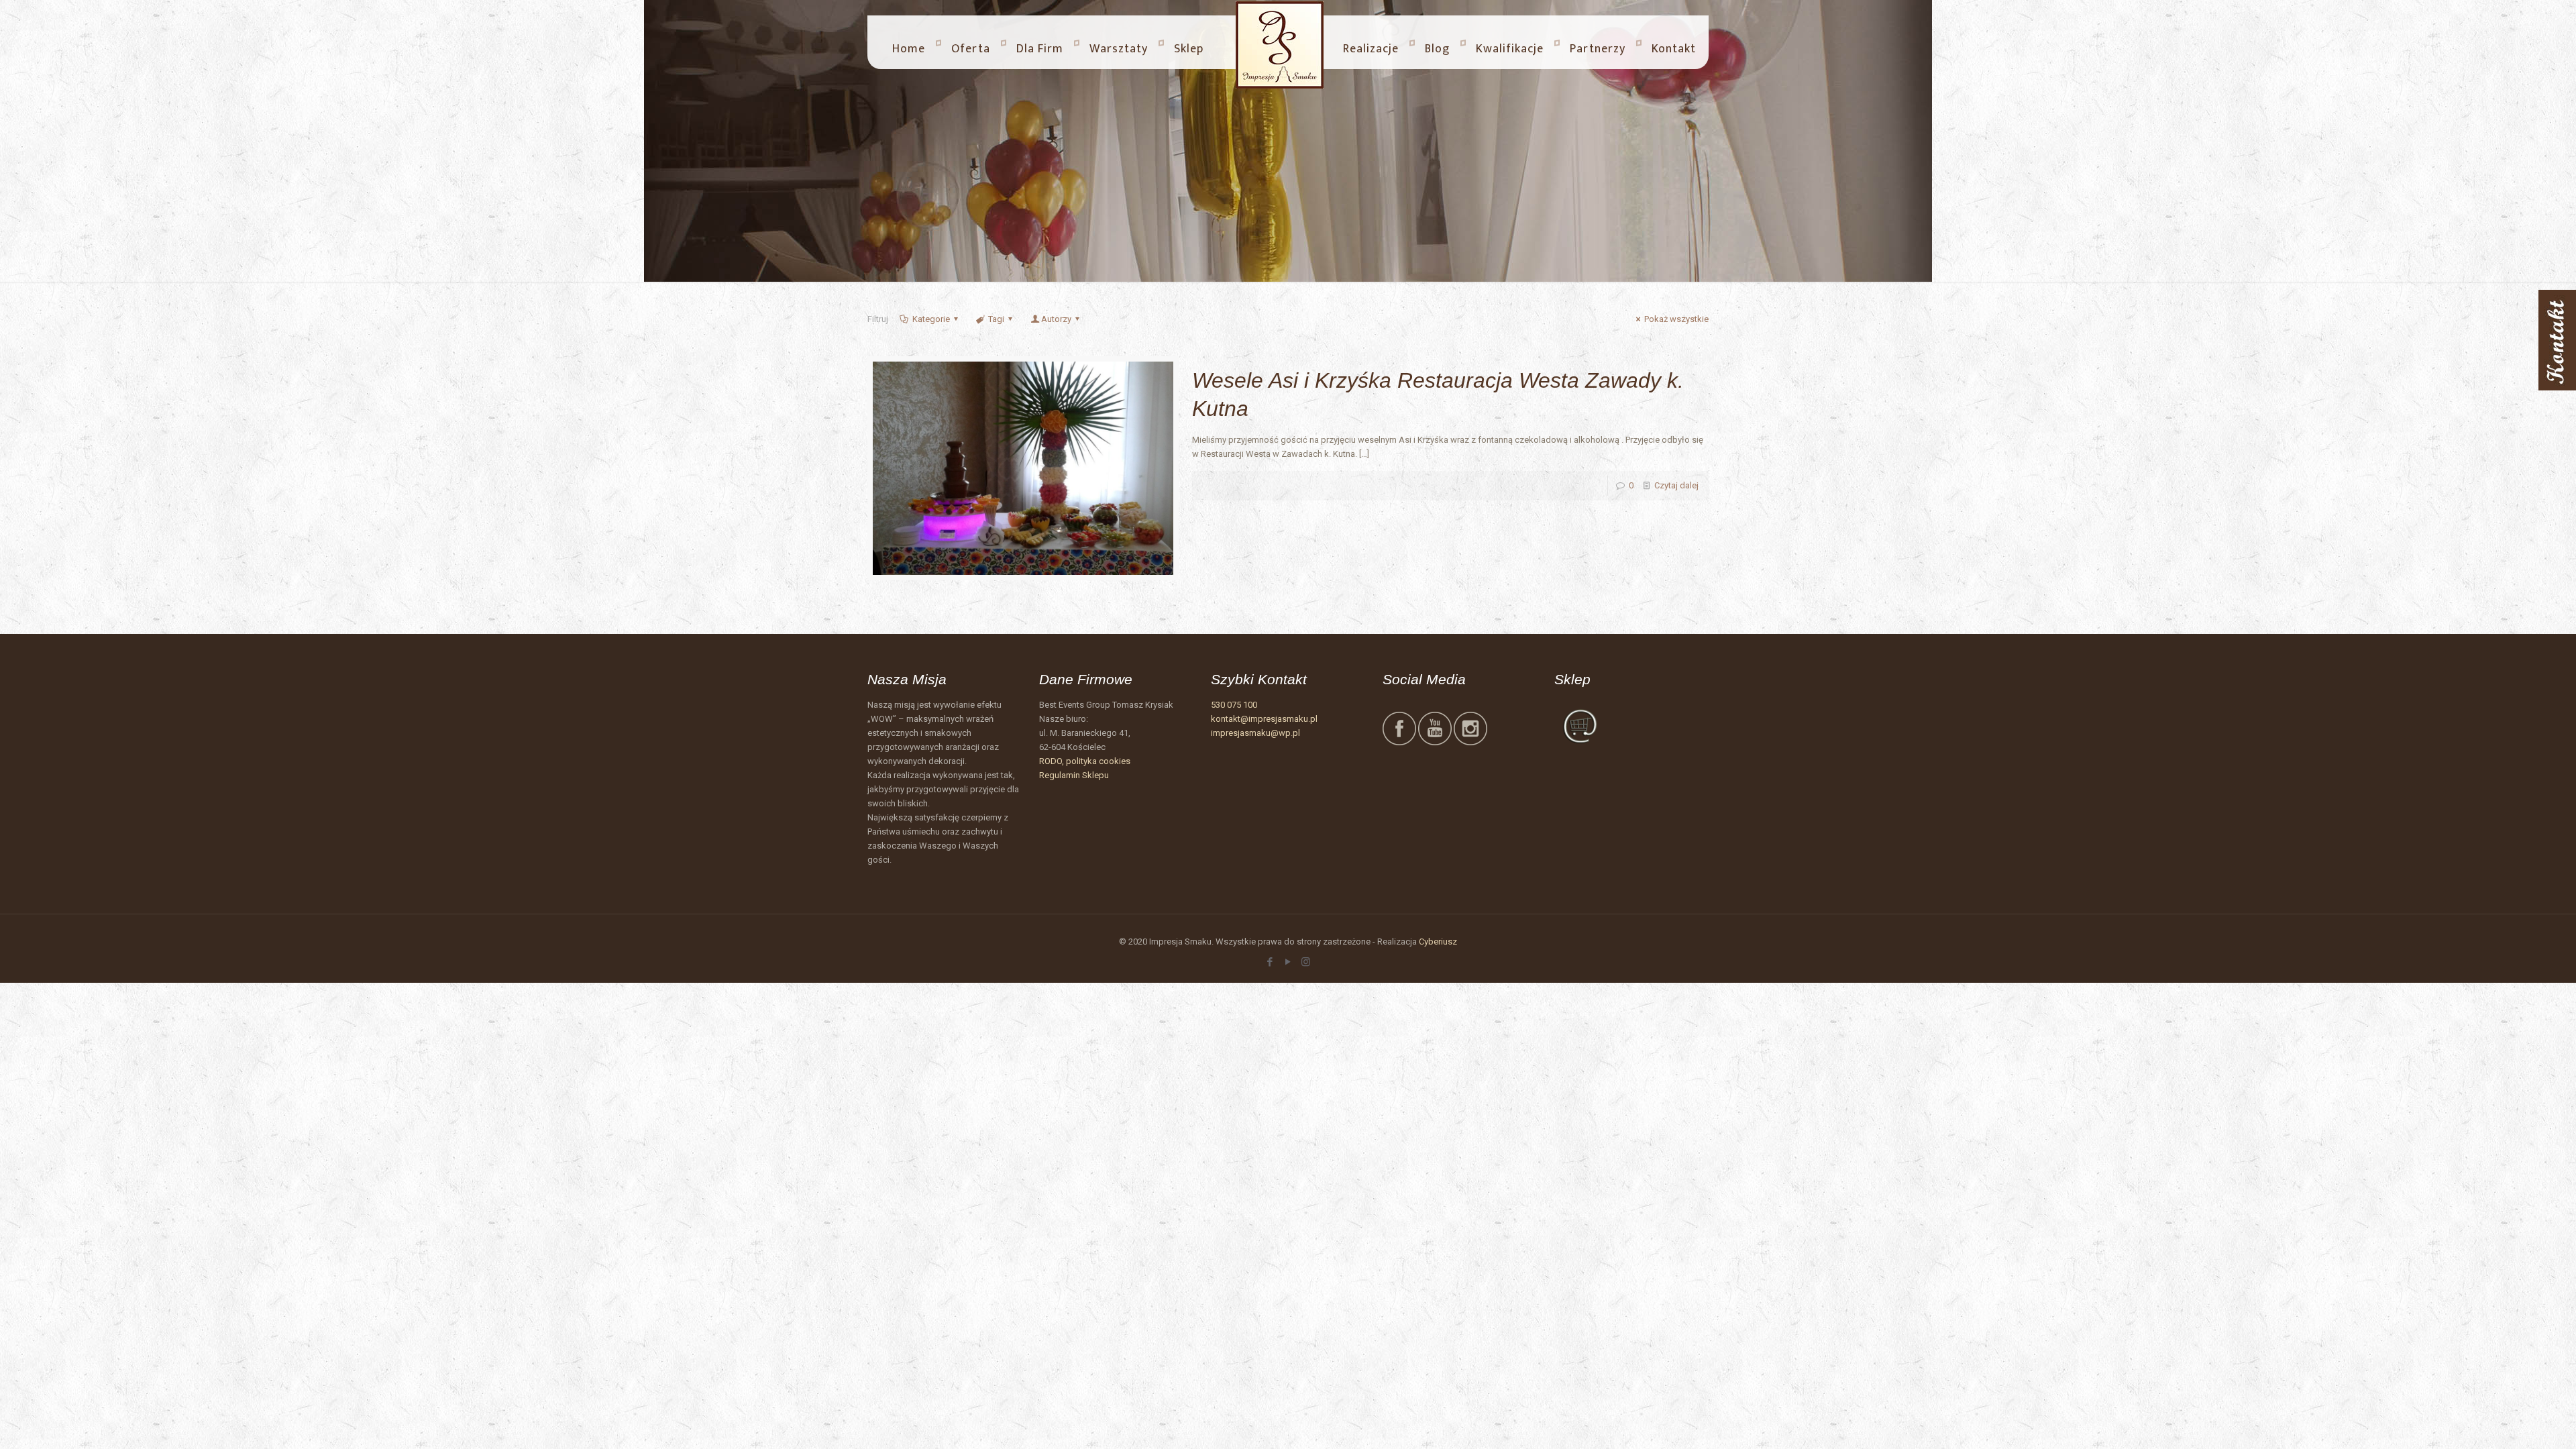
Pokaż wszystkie (1676, 319)
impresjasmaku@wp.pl (1255, 733)
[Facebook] (1270, 962)
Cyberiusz (1438, 942)
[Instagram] (1306, 962)
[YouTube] (1288, 962)
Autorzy (1056, 319)
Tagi (996, 319)
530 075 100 (1234, 705)
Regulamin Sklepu (1074, 775)
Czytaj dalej (1676, 485)
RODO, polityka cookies (1085, 761)
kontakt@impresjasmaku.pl (1264, 719)
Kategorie (931, 319)
